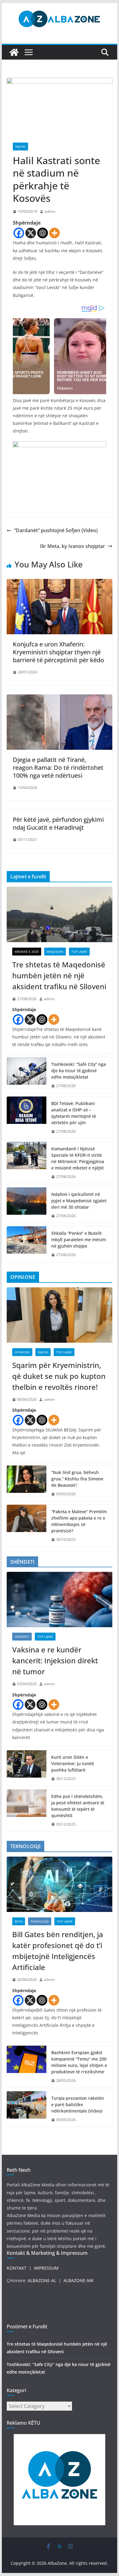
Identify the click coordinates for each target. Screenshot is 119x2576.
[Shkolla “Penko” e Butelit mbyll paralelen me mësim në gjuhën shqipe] (27, 1244)
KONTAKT (17, 2268)
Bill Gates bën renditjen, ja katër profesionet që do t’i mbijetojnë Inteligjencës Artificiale (58, 1951)
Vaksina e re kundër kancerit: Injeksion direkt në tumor (55, 1660)
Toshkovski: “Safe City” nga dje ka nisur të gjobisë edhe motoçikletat (79, 1071)
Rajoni (20, 146)
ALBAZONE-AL (42, 2280)
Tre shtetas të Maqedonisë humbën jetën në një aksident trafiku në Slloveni (59, 975)
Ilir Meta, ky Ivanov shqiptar (72, 546)
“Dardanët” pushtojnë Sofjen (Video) (56, 530)
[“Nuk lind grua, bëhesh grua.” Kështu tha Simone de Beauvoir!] (27, 1483)
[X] (31, 233)
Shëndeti (22, 1637)
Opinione (22, 1352)
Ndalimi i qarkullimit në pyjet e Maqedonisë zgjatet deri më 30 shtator (79, 1201)
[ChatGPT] (43, 233)
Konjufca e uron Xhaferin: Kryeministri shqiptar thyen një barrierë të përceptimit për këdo (58, 652)
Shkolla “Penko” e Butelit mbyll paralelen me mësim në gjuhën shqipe (79, 1240)
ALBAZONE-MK (79, 2280)
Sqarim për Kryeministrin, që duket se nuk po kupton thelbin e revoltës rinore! (59, 1376)
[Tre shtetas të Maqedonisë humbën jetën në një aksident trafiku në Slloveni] (60, 914)
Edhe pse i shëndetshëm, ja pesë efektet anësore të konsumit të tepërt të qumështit (78, 1806)
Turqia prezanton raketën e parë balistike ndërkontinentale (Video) (78, 2104)
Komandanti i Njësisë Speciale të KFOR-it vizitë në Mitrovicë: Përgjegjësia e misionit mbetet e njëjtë (78, 1158)
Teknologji (40, 1921)
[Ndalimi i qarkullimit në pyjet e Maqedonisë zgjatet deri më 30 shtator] (27, 1205)
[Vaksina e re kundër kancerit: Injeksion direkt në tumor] (60, 1600)
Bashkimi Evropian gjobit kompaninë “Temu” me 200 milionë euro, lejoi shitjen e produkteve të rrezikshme (79, 2062)
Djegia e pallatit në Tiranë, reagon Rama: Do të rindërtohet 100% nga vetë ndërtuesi (58, 768)
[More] (54, 233)
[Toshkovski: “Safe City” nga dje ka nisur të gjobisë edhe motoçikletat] (27, 1075)
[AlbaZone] (14, 52)
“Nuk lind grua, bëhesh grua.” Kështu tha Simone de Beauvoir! (77, 1479)
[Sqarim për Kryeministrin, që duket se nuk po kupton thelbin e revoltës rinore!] (60, 1315)
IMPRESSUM (46, 2268)
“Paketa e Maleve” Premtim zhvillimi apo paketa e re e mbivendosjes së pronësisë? (79, 1521)
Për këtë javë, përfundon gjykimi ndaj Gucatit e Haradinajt (58, 823)
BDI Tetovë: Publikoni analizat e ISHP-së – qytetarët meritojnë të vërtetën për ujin (74, 1113)
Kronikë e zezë (27, 952)
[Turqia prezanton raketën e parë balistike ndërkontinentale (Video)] (27, 2109)
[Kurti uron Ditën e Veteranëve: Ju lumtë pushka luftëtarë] (27, 1768)
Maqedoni (55, 952)
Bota (19, 1921)
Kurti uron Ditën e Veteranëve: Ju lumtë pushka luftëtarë (73, 1763)
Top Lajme (79, 952)
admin (50, 211)
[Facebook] (19, 233)
